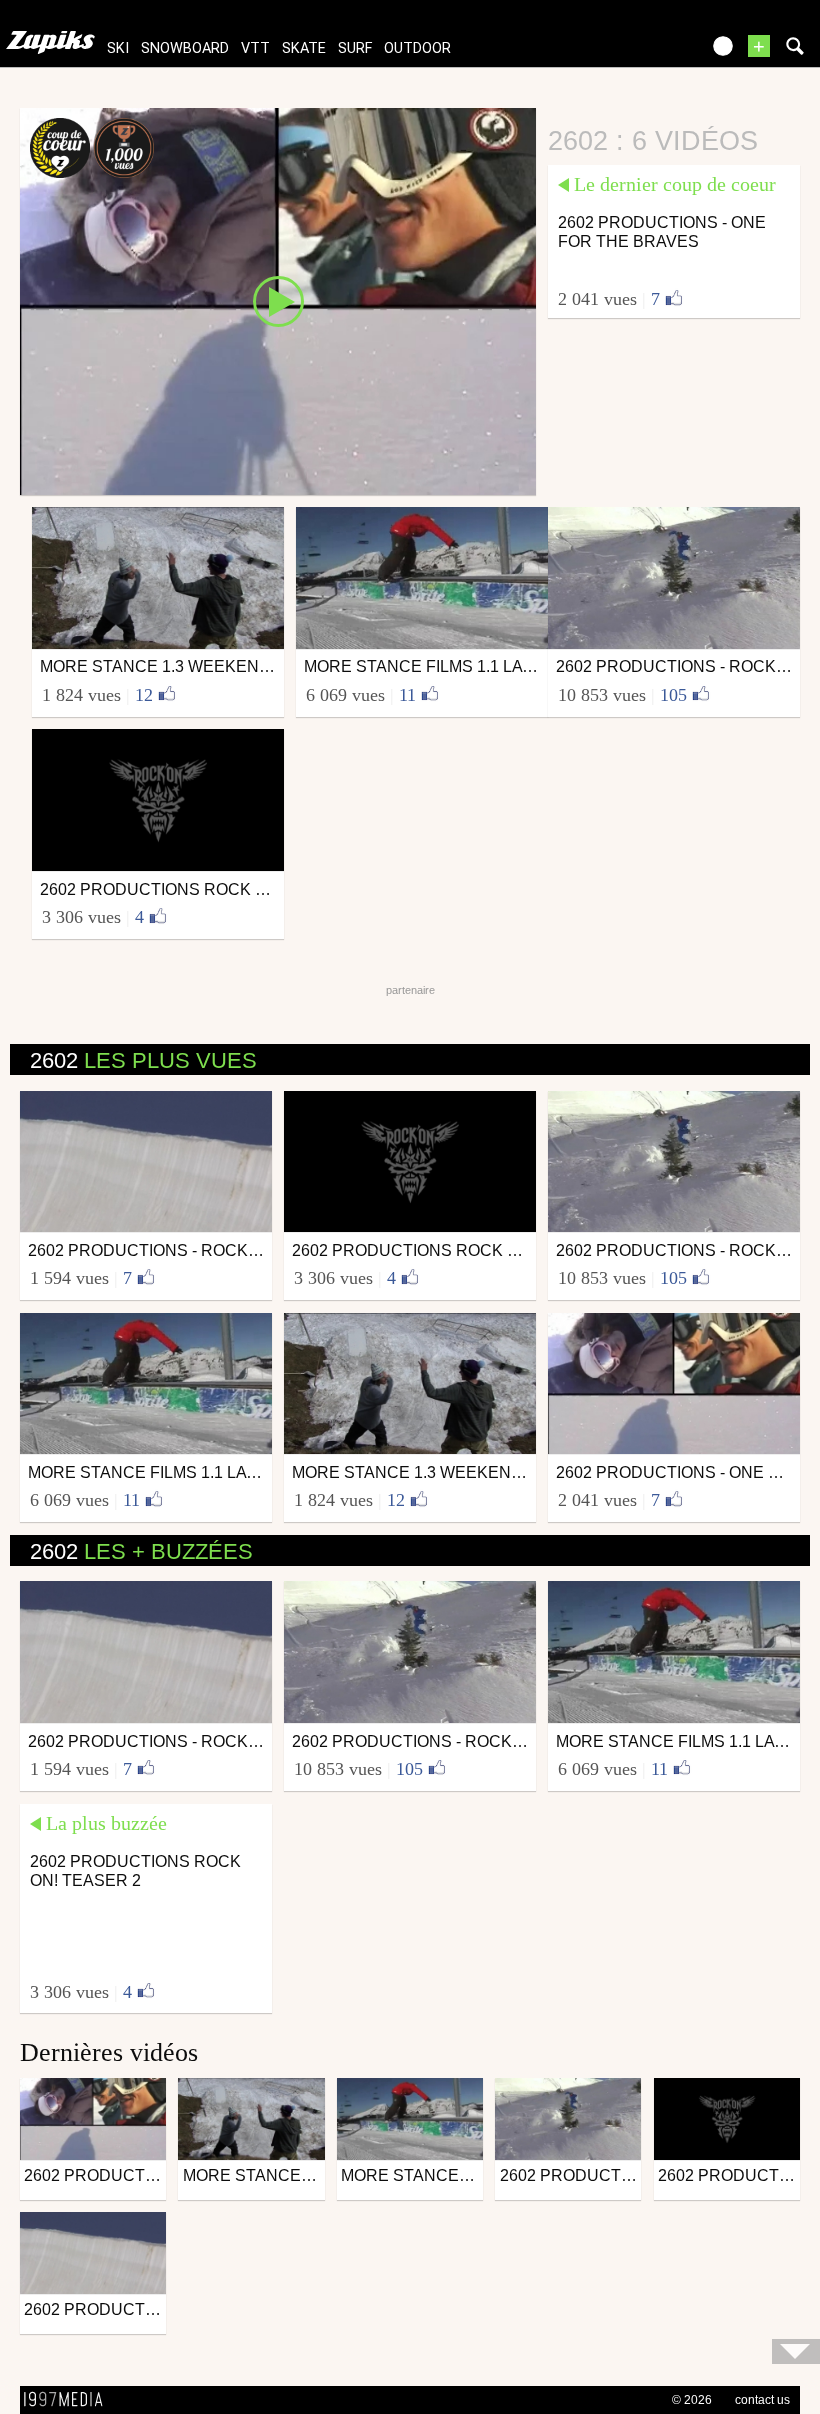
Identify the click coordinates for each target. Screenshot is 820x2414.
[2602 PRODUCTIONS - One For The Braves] (278, 300)
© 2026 (692, 2400)
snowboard (185, 48)
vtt (255, 48)
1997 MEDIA (69, 2400)
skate (304, 48)
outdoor (417, 48)
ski (118, 48)
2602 (143, 1060)
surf (355, 48)
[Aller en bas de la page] (796, 2351)
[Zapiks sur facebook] (642, 52)
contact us (762, 2400)
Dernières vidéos (109, 2052)
